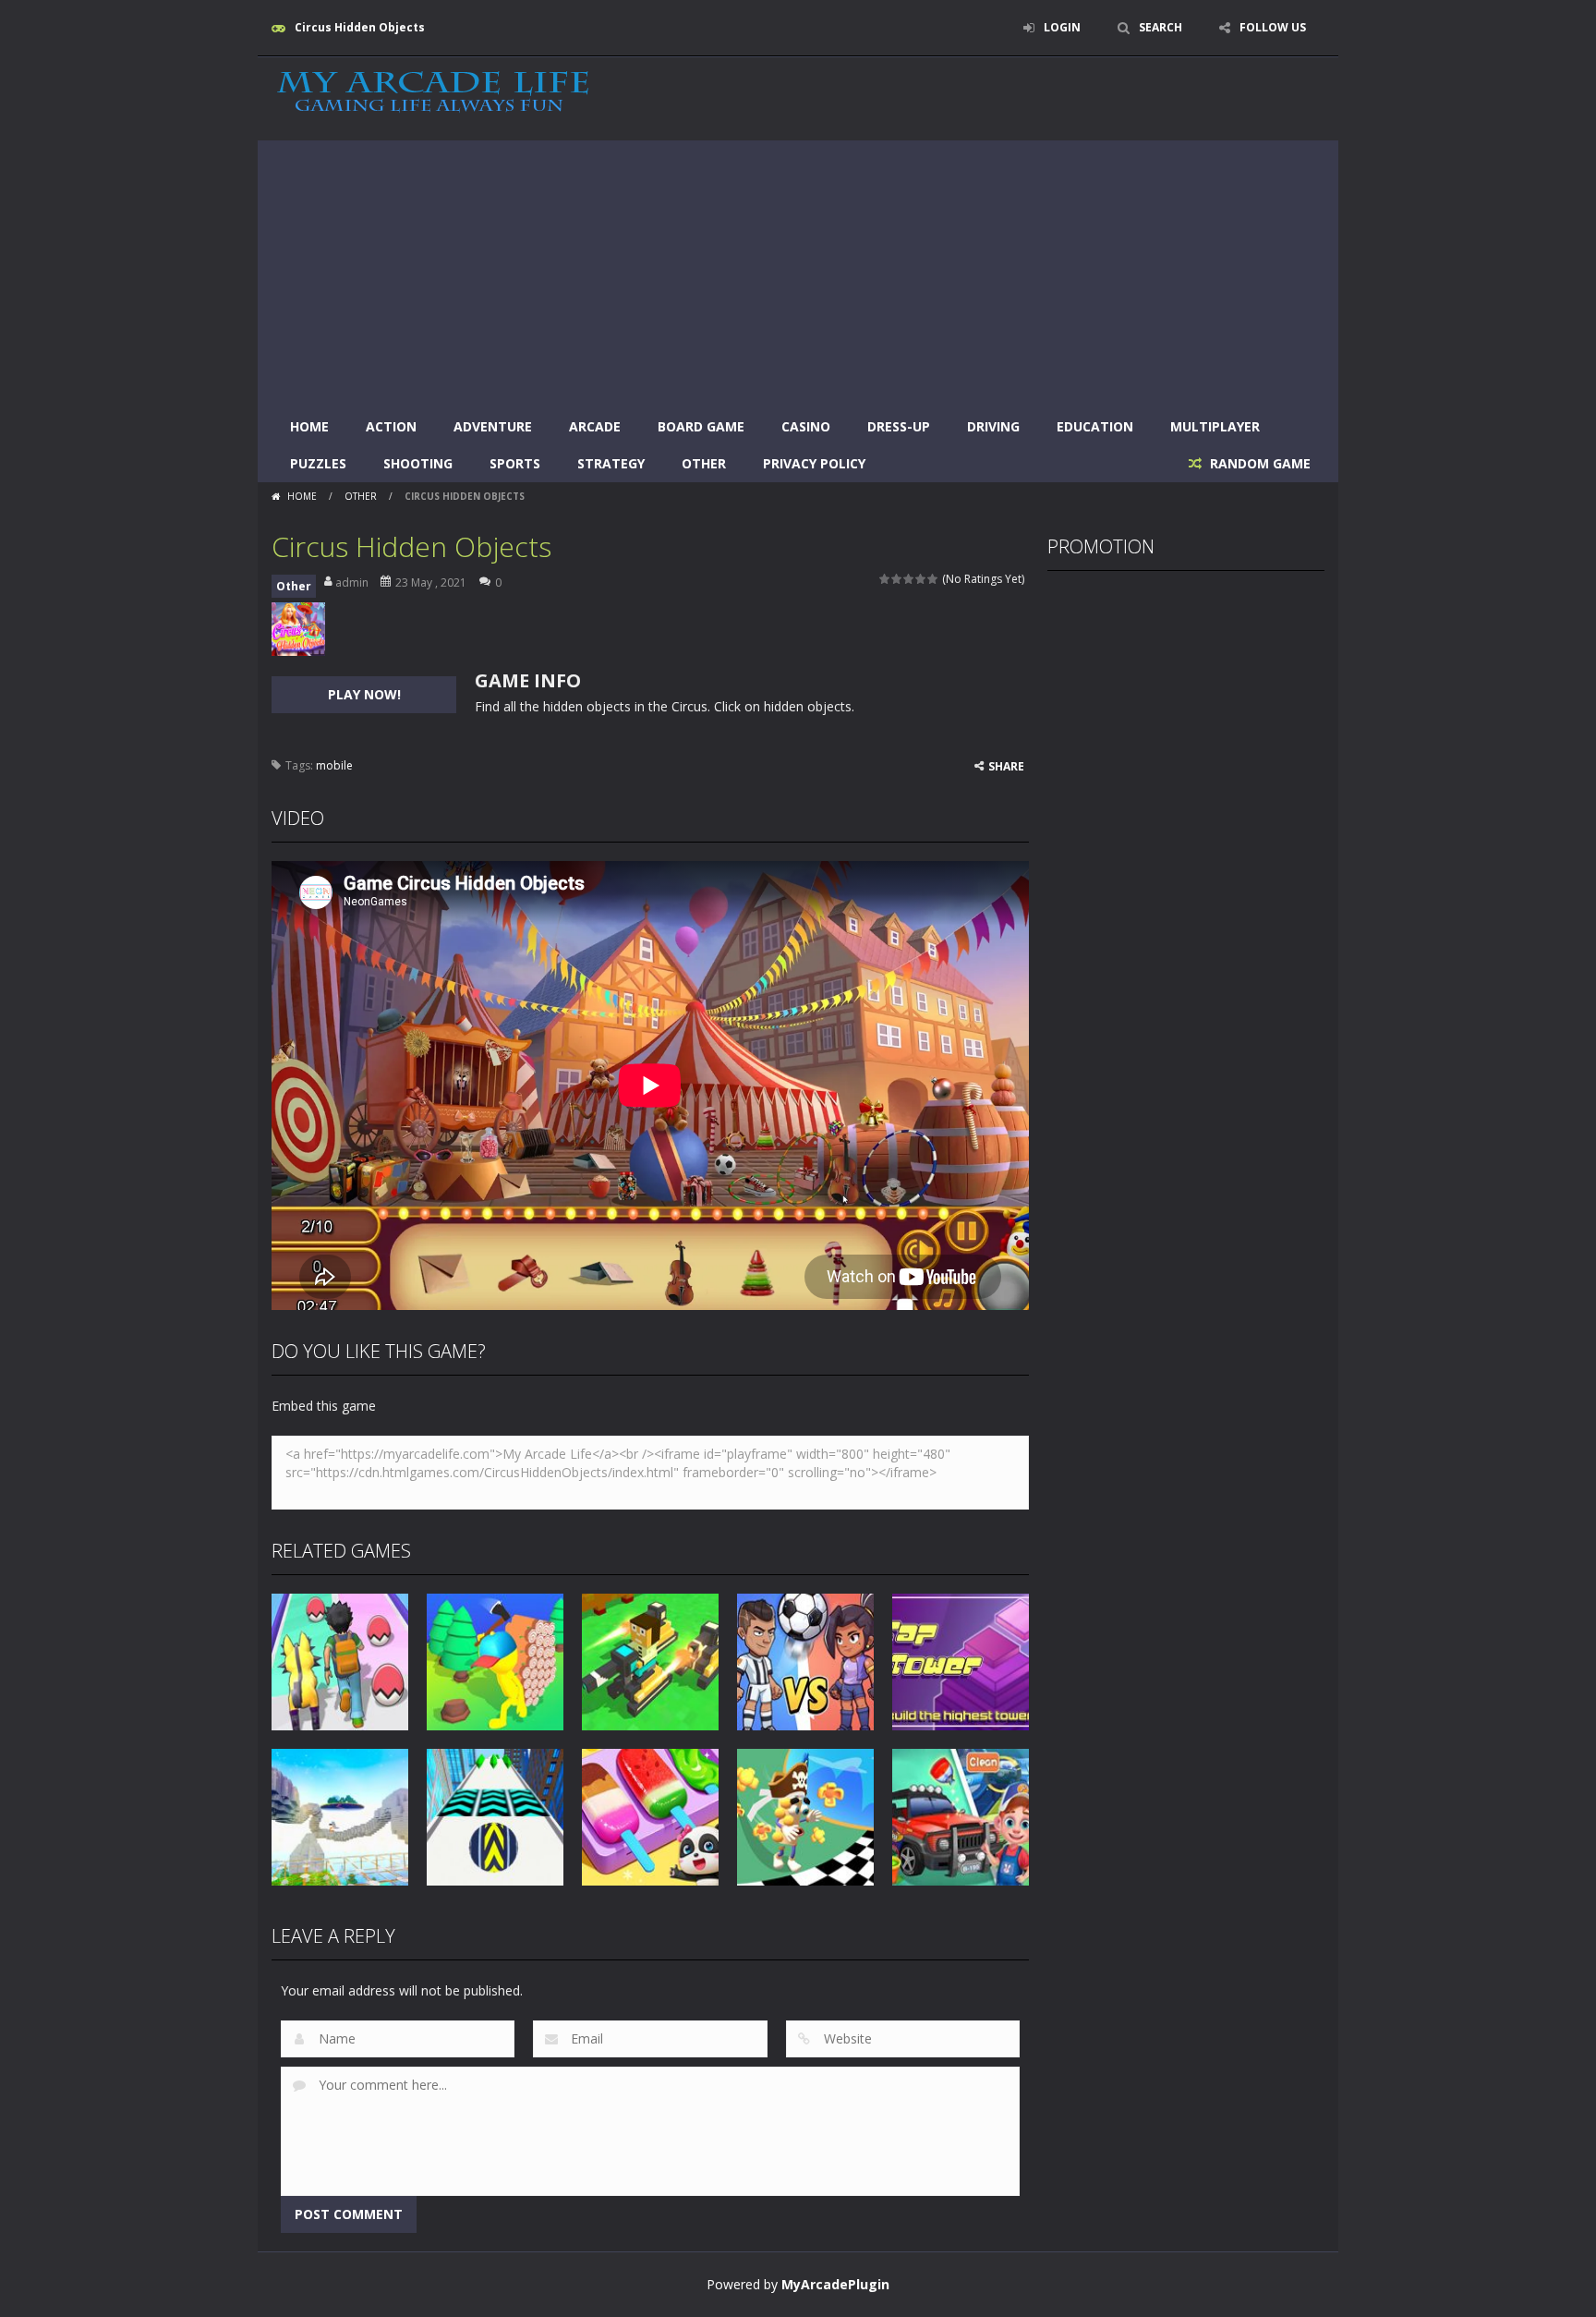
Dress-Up (899, 426)
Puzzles (318, 463)
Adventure (493, 426)
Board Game (701, 426)
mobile (334, 765)
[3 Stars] (909, 579)
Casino (806, 426)
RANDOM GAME (1258, 463)
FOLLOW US (1273, 27)
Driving (993, 426)
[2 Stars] (897, 579)
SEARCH (1161, 27)
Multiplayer (1215, 426)
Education (1095, 426)
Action (391, 426)
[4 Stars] (921, 579)
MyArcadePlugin (835, 2284)
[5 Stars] (933, 579)
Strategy (611, 463)
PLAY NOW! (364, 694)
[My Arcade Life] (433, 93)
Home (309, 426)
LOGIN (1062, 27)
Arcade (595, 426)
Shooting (418, 463)
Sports (515, 463)
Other (704, 463)
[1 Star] (885, 579)
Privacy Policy (814, 463)
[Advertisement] (798, 270)
